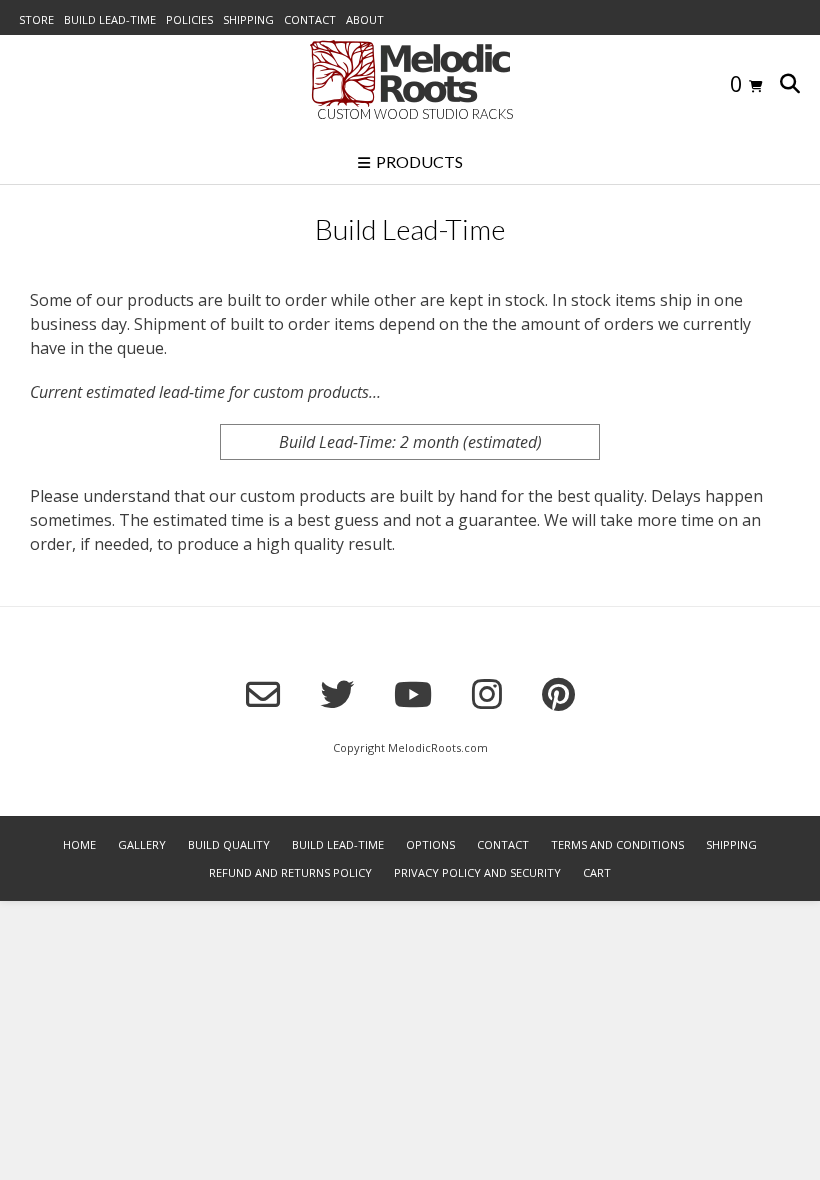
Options (430, 844)
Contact (310, 19)
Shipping (248, 19)
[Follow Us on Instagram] (487, 694)
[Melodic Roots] (410, 73)
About (365, 19)
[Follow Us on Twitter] (337, 694)
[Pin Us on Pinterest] (558, 694)
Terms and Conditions (617, 844)
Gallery (142, 844)
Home (79, 844)
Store (36, 19)
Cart (597, 872)
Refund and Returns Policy (290, 872)
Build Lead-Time (110, 19)
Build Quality (229, 844)
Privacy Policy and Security (477, 872)
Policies (189, 19)
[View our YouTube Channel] (413, 694)
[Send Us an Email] (263, 695)
